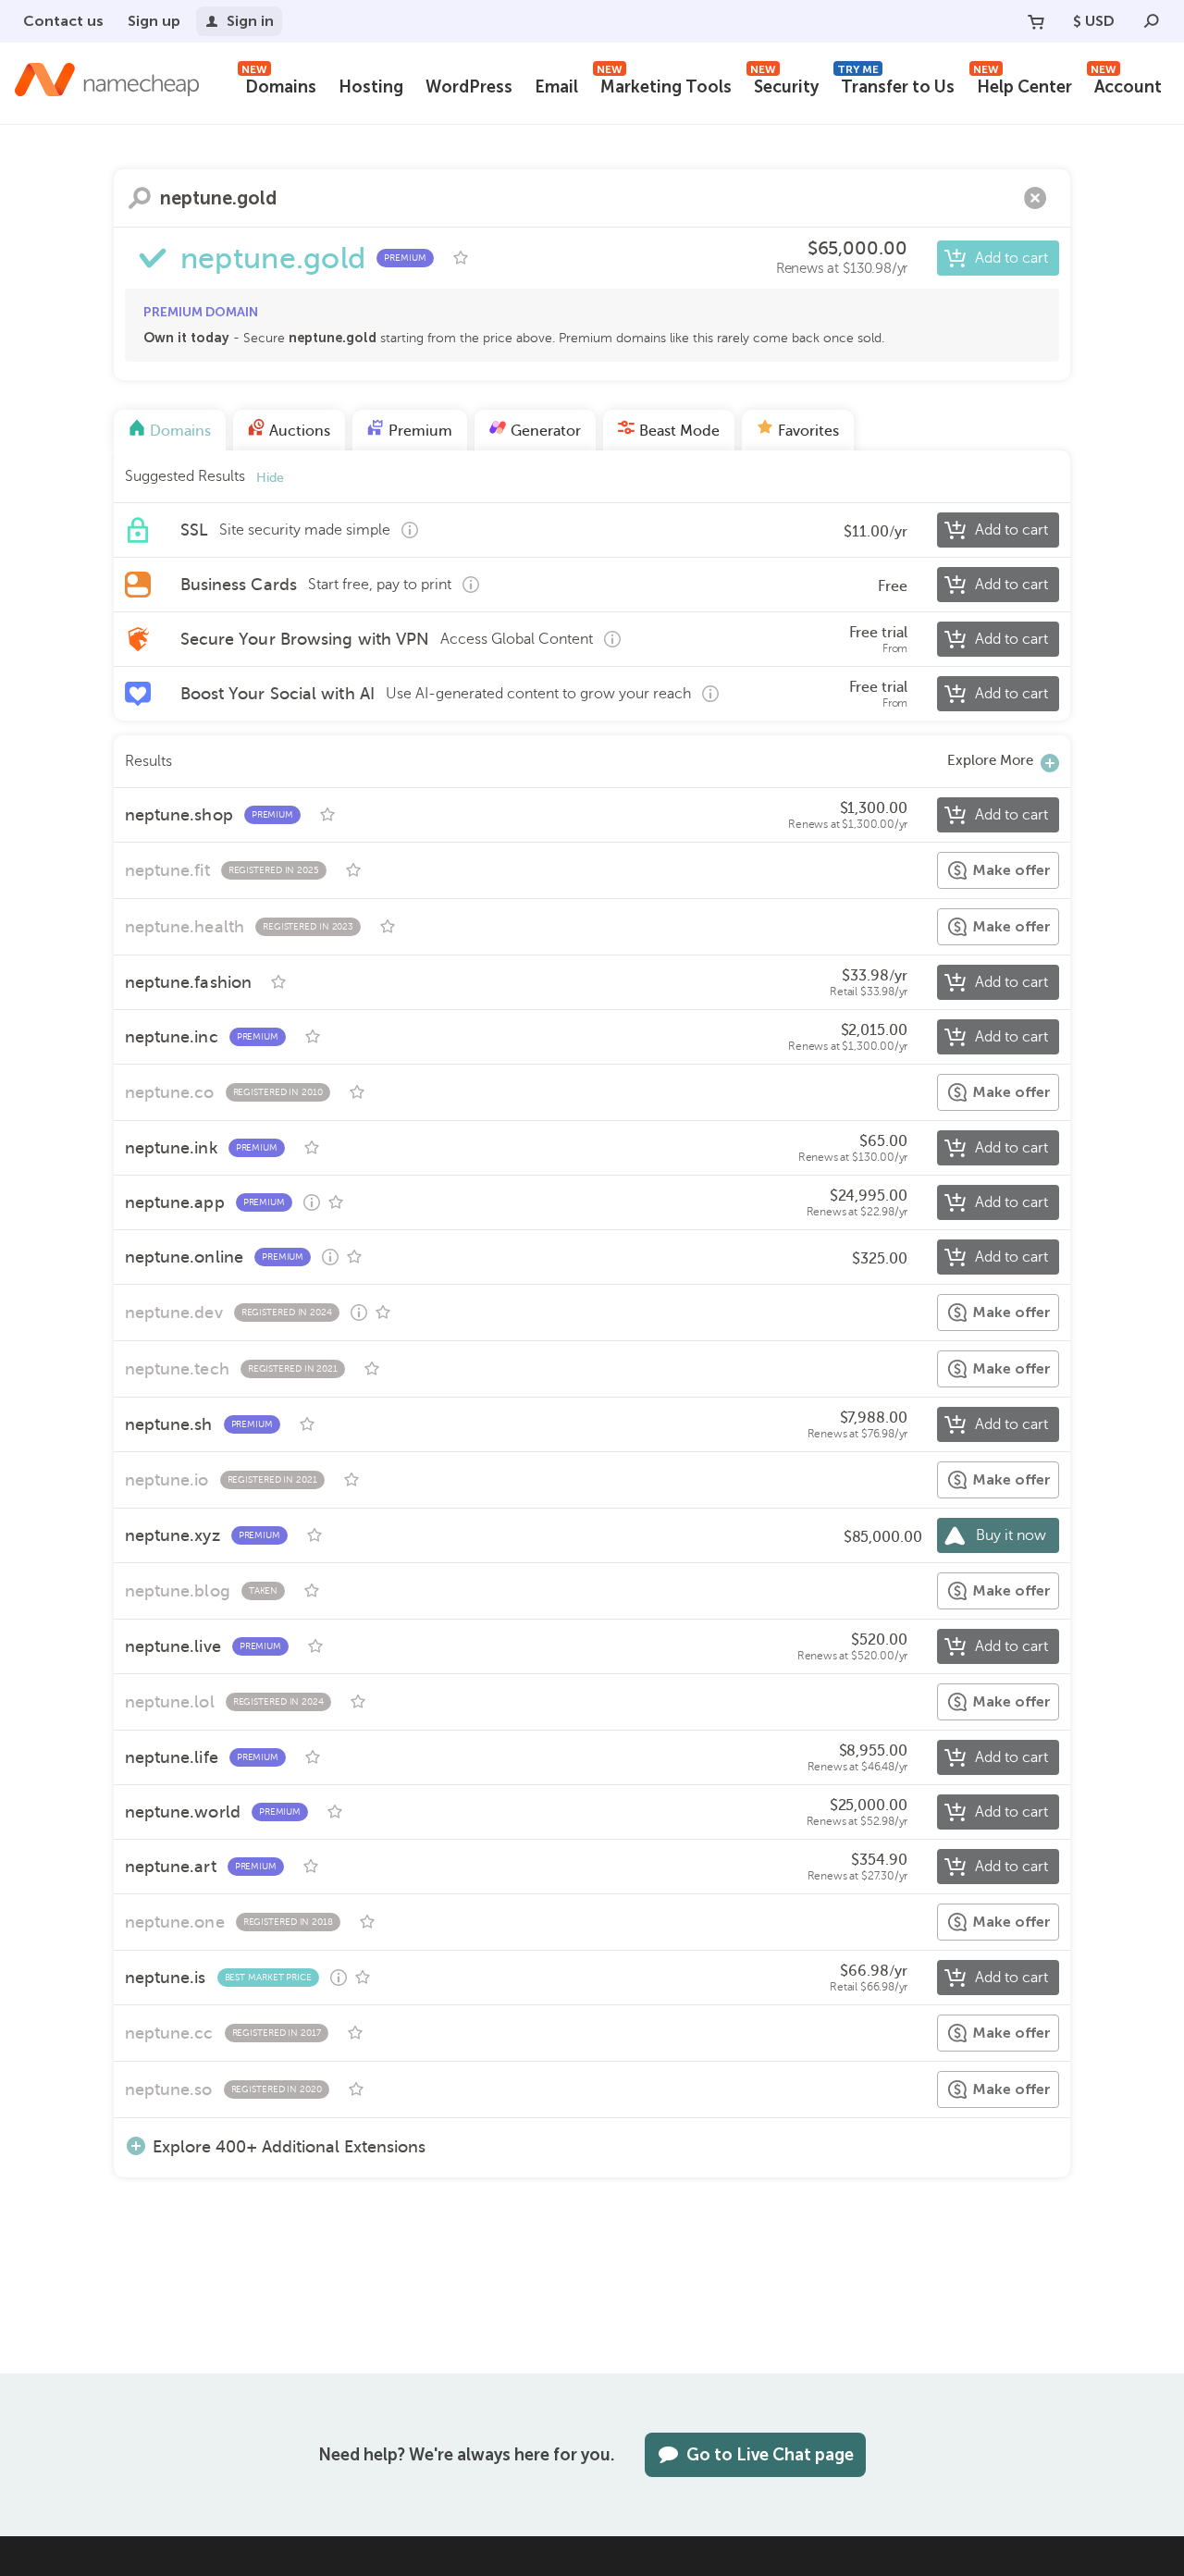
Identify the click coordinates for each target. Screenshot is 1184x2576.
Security (784, 85)
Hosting (371, 87)
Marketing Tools (664, 85)
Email (556, 87)
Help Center (1023, 85)
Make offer (1011, 870)
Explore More (990, 760)
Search (140, 198)
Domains (279, 85)
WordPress (469, 87)
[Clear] (1035, 198)
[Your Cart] (1036, 21)
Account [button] (1126, 85)
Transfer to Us (896, 85)
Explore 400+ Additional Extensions (289, 2146)
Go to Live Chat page (770, 2455)
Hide (270, 478)
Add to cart (1011, 258)
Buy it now (1011, 1535)
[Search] (1152, 21)
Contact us (63, 21)
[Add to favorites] (461, 258)
